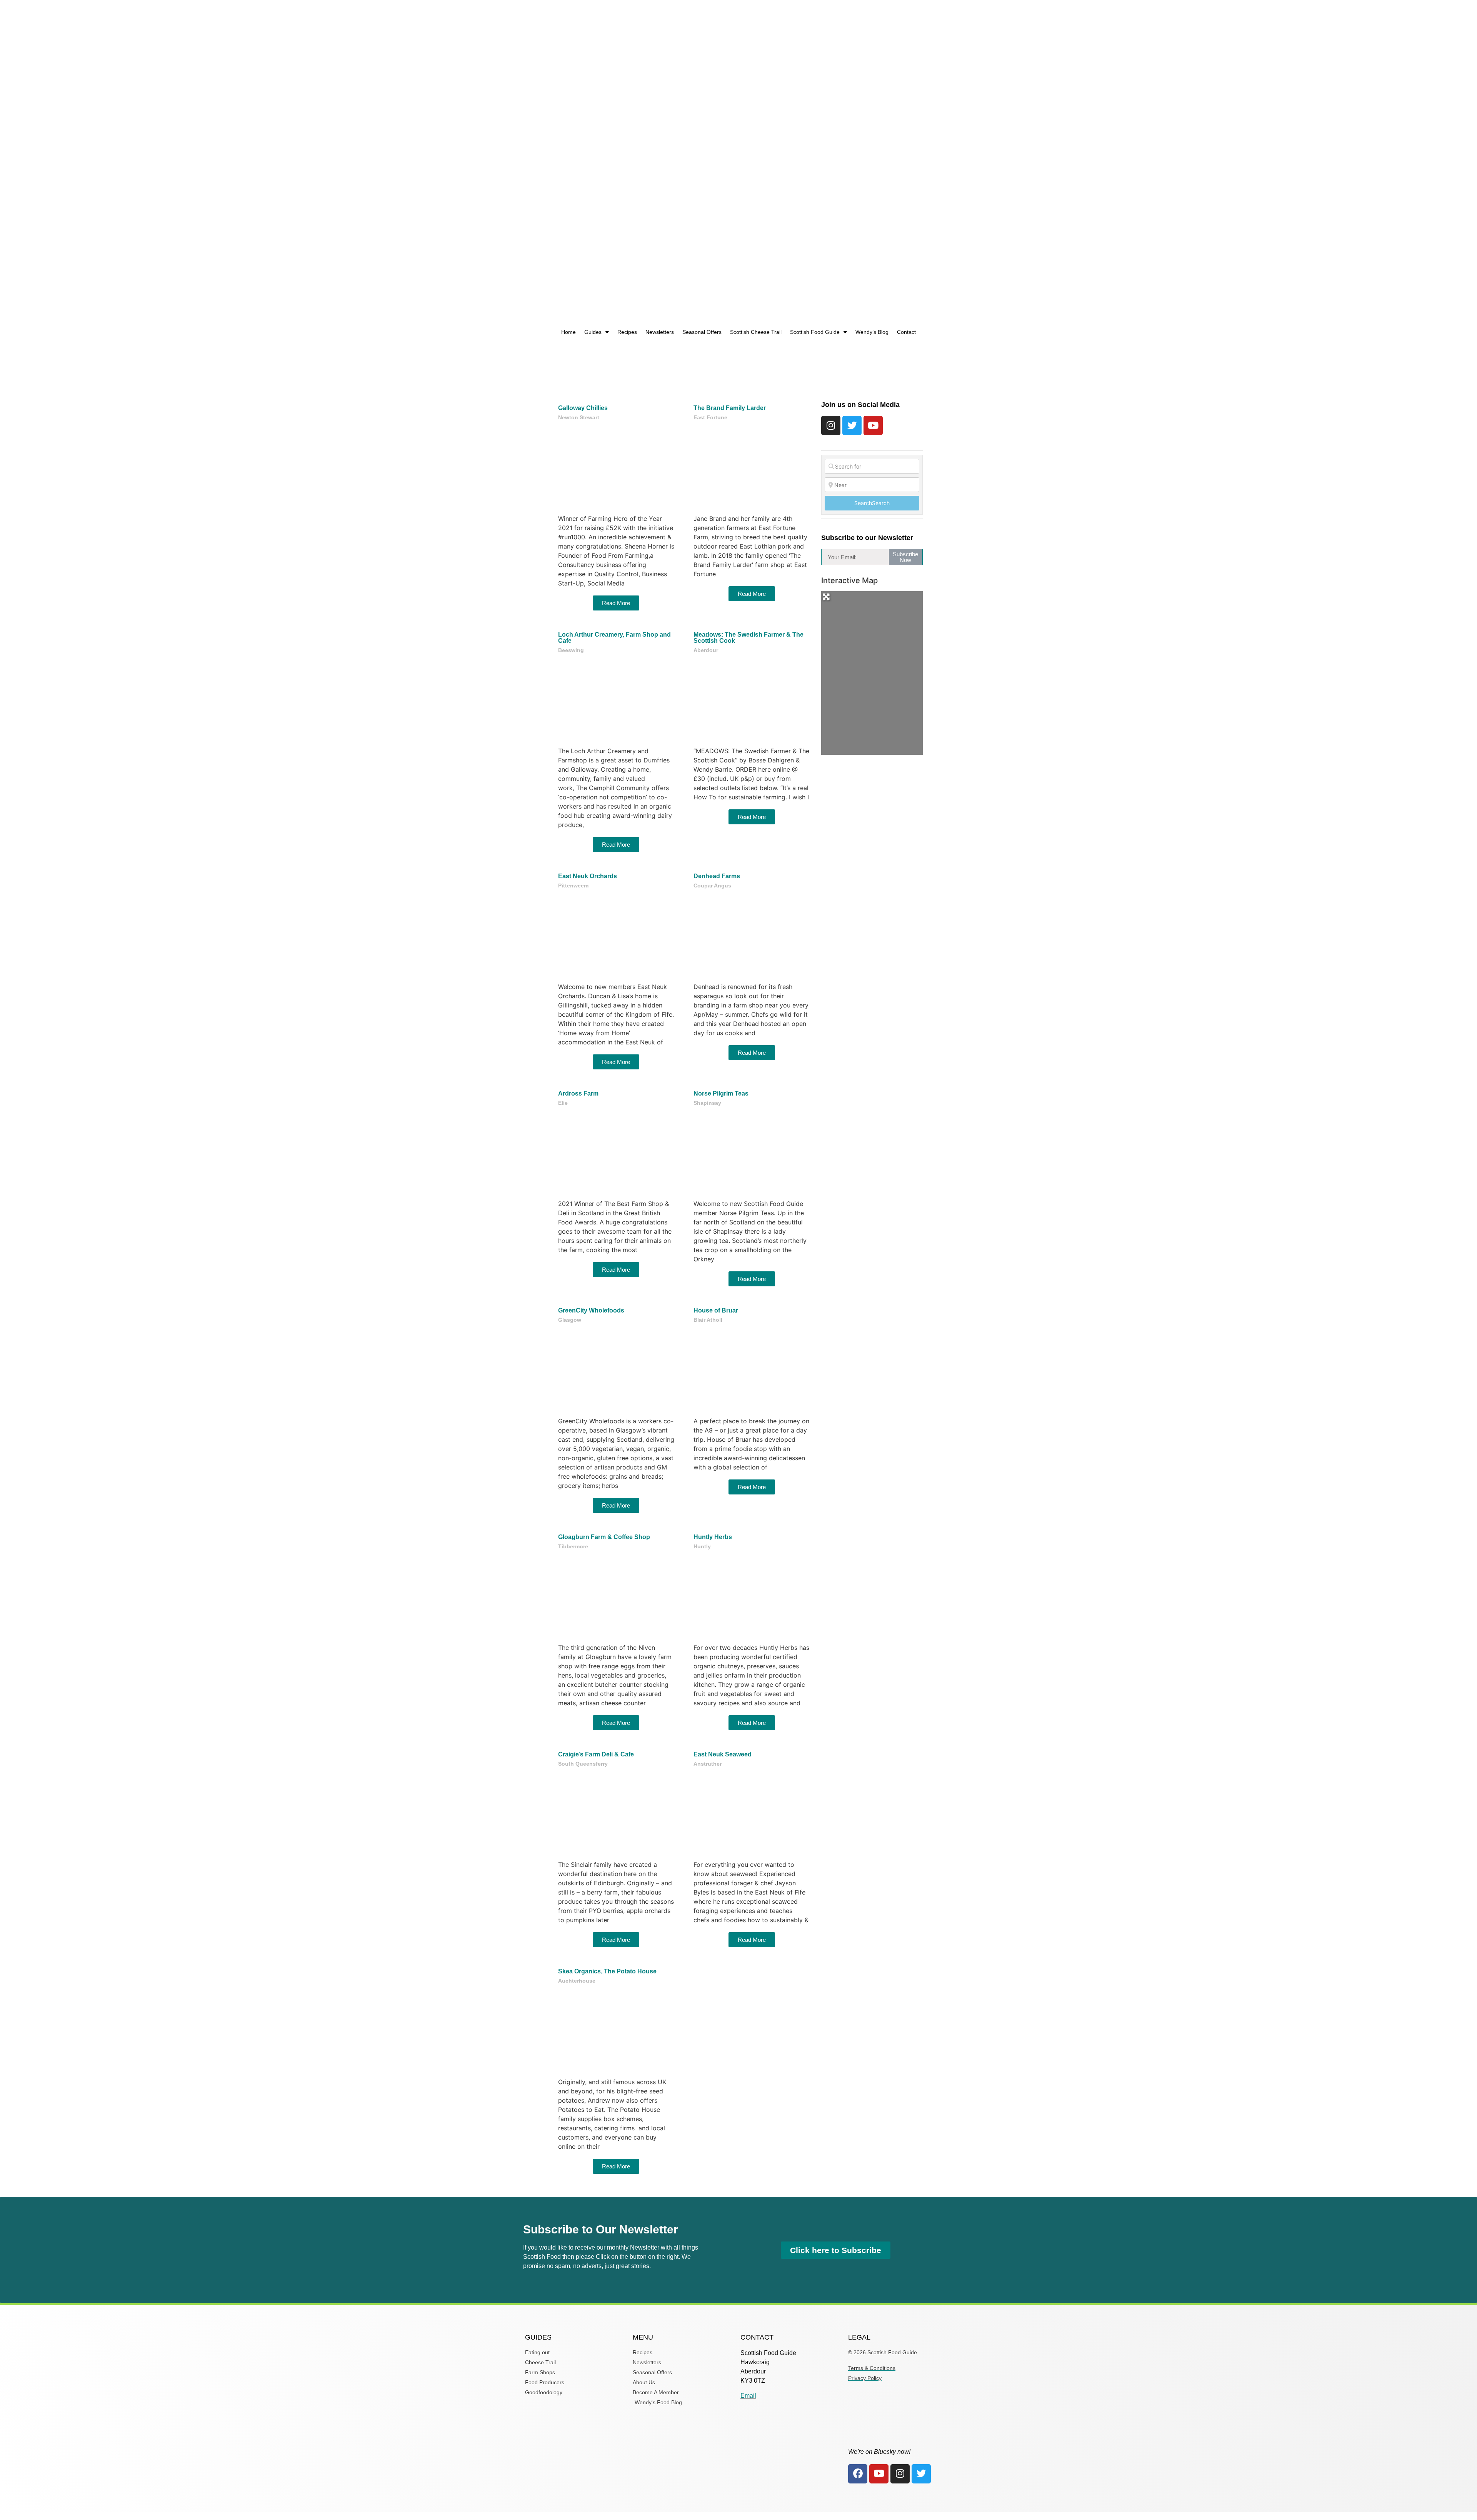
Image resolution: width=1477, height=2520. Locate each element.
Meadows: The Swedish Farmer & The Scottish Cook (749, 638)
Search (872, 503)
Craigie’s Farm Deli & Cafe (596, 1754)
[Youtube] (873, 425)
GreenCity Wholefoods (591, 1310)
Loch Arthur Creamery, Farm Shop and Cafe (614, 638)
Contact (906, 332)
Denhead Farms (717, 876)
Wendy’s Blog (872, 332)
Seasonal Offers (702, 332)
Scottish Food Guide (815, 332)
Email (748, 2396)
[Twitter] (852, 425)
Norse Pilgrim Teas (721, 1093)
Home (568, 332)
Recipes (627, 332)
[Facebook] (858, 2474)
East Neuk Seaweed (723, 1754)
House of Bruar (716, 1310)
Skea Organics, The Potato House (607, 1971)
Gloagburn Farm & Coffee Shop (604, 1537)
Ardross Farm (578, 1093)
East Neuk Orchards (588, 876)
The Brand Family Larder (730, 408)
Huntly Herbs (713, 1537)
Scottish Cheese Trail (756, 332)
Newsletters (660, 332)
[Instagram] (831, 425)
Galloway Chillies (583, 408)
